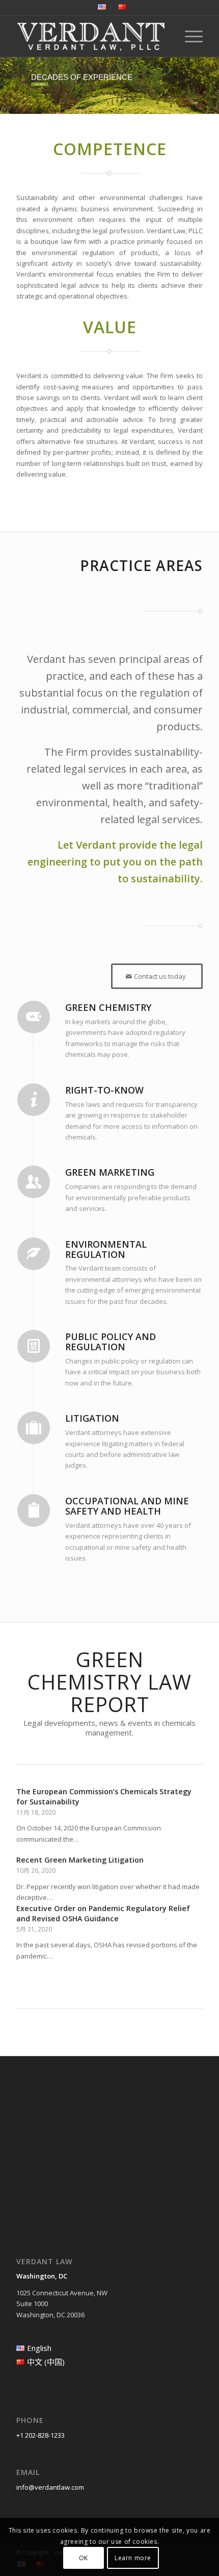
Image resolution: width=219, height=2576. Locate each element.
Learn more (133, 2558)
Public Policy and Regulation (111, 1342)
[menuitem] (102, 7)
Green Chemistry (108, 1007)
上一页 (32, 1857)
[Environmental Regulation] (34, 1254)
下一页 (187, 1857)
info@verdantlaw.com (50, 2487)
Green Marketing (110, 1172)
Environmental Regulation (106, 1249)
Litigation (92, 1418)
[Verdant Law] (91, 36)
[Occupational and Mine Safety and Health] (34, 1510)
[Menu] (189, 36)
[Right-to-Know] (34, 1100)
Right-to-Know (104, 1090)
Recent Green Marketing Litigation (80, 1860)
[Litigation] (34, 1428)
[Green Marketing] (34, 1182)
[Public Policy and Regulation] (34, 1346)
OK (84, 2558)
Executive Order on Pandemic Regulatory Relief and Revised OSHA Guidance (103, 1913)
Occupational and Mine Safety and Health (127, 1506)
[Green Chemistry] (34, 1017)
